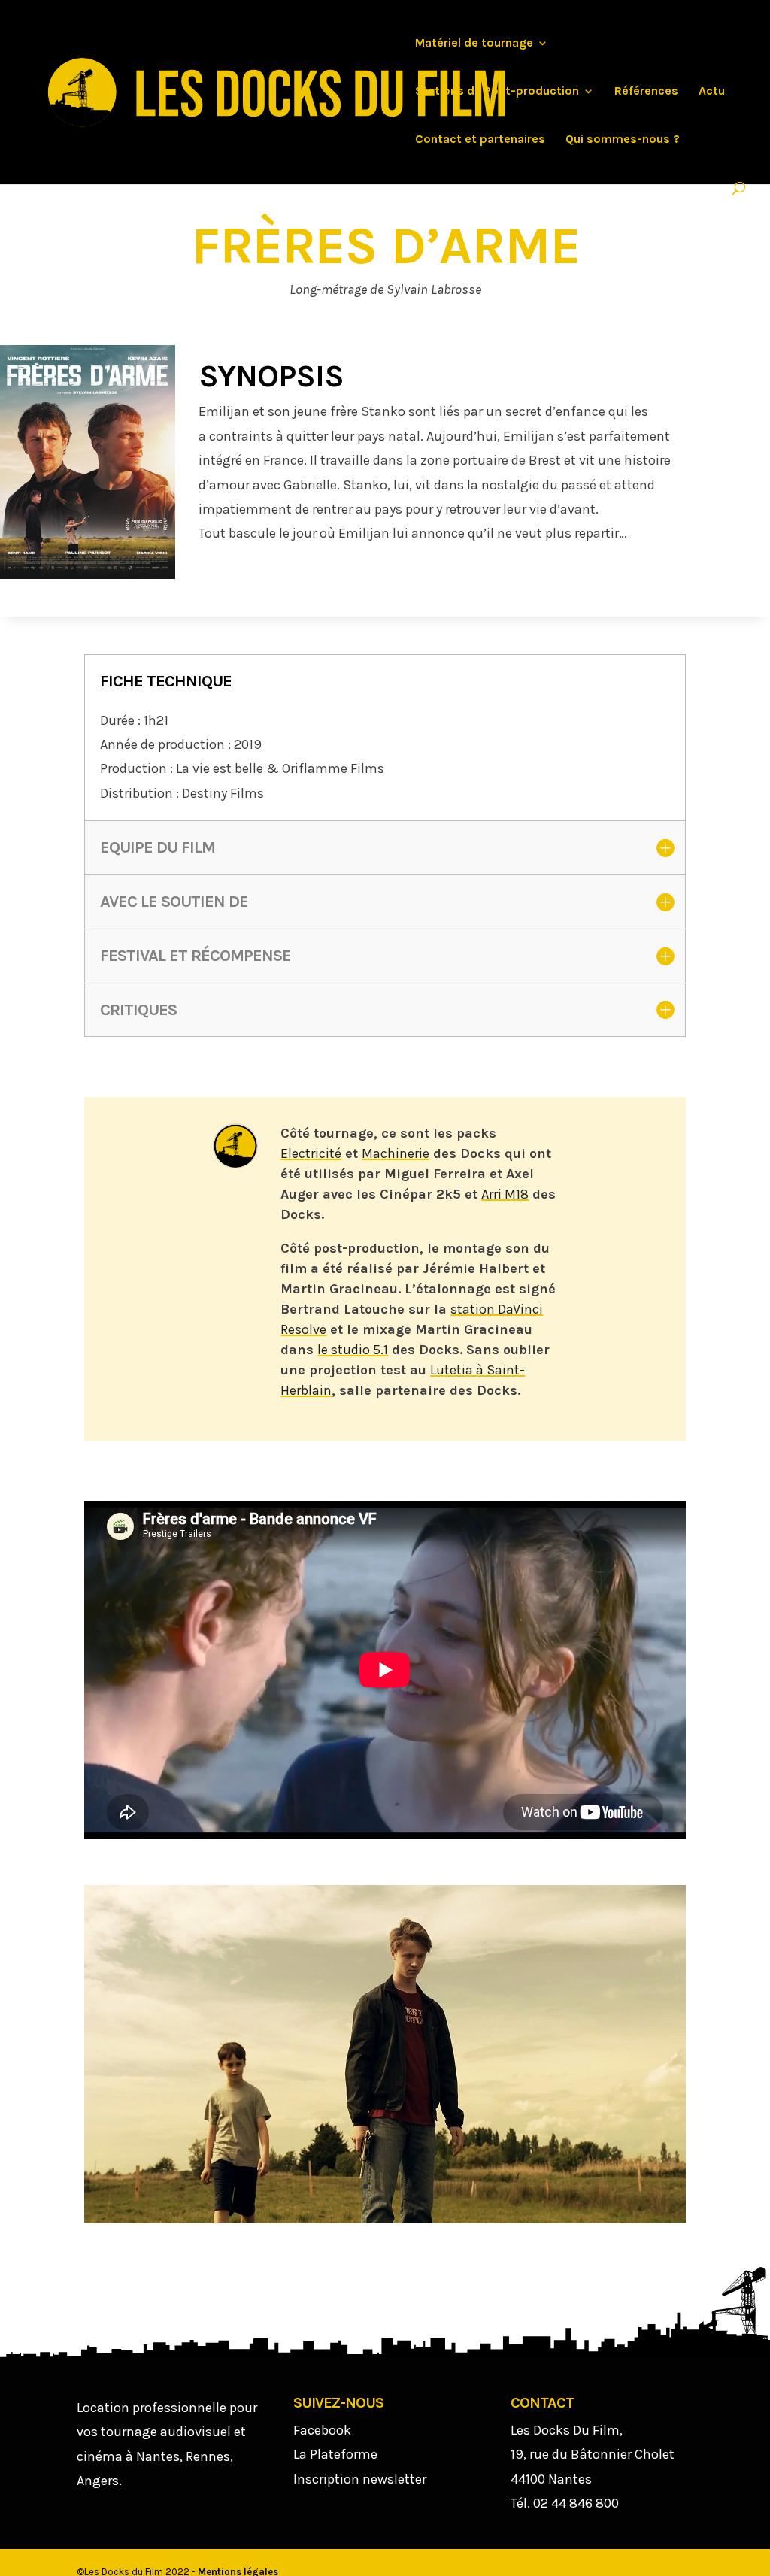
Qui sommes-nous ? (623, 140)
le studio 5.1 (353, 1350)
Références (646, 92)
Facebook (322, 2430)
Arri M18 (505, 1194)
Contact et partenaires (480, 140)
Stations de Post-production (497, 92)
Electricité (311, 1153)
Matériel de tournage (474, 44)
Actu (712, 92)
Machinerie (396, 1153)
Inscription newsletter (360, 2479)
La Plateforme (335, 2454)
